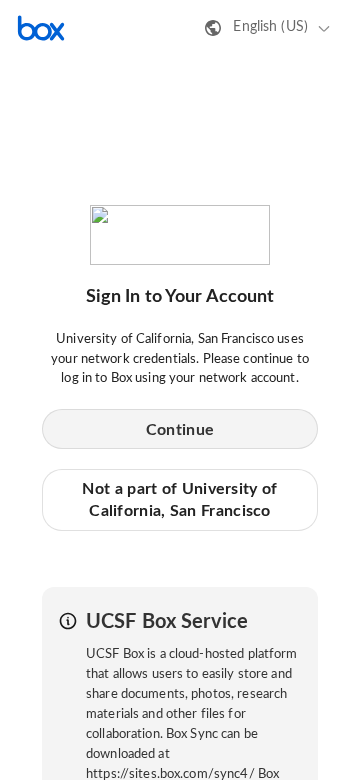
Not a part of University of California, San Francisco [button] (179, 500)
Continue (180, 430)
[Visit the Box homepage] (41, 28)
